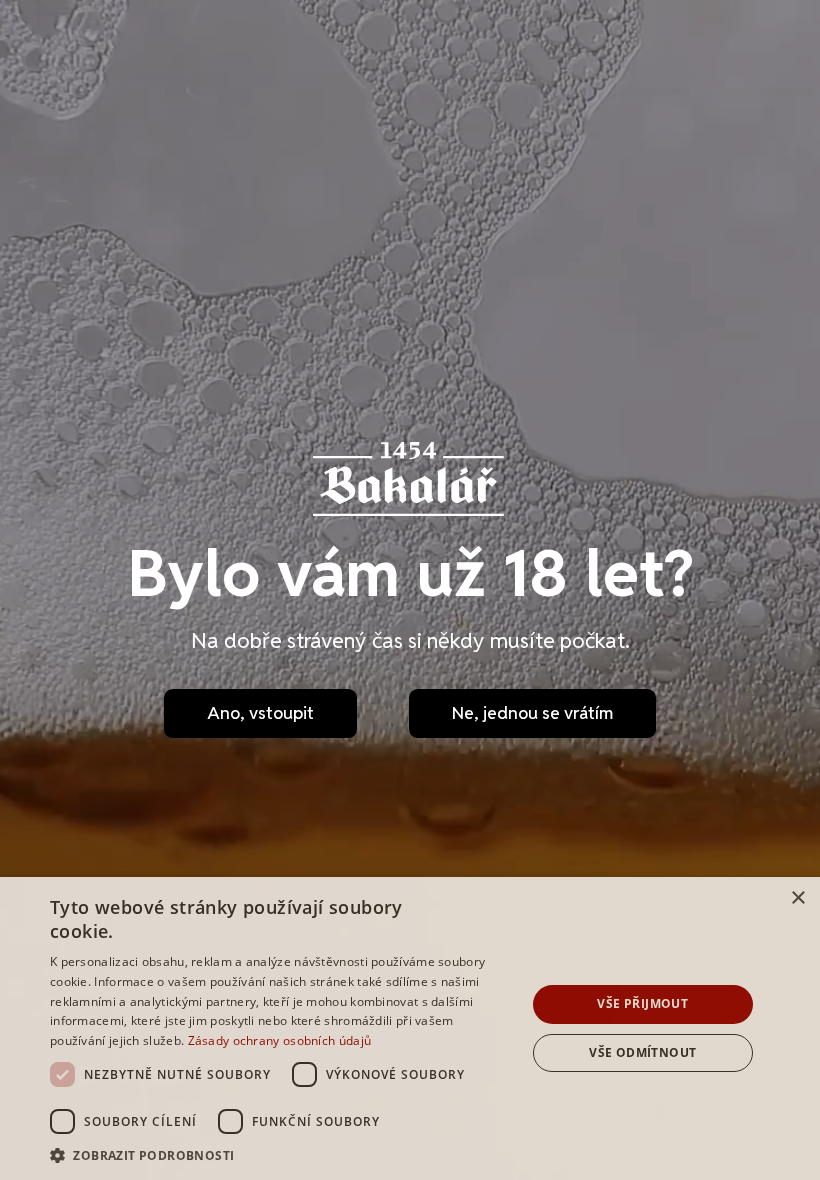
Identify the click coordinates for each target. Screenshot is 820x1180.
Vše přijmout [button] (642, 1003)
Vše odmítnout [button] (642, 1052)
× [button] (797, 898)
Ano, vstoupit (260, 713)
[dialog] (410, 1028)
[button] (281, 1155)
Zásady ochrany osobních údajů (280, 1040)
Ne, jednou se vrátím (532, 713)
